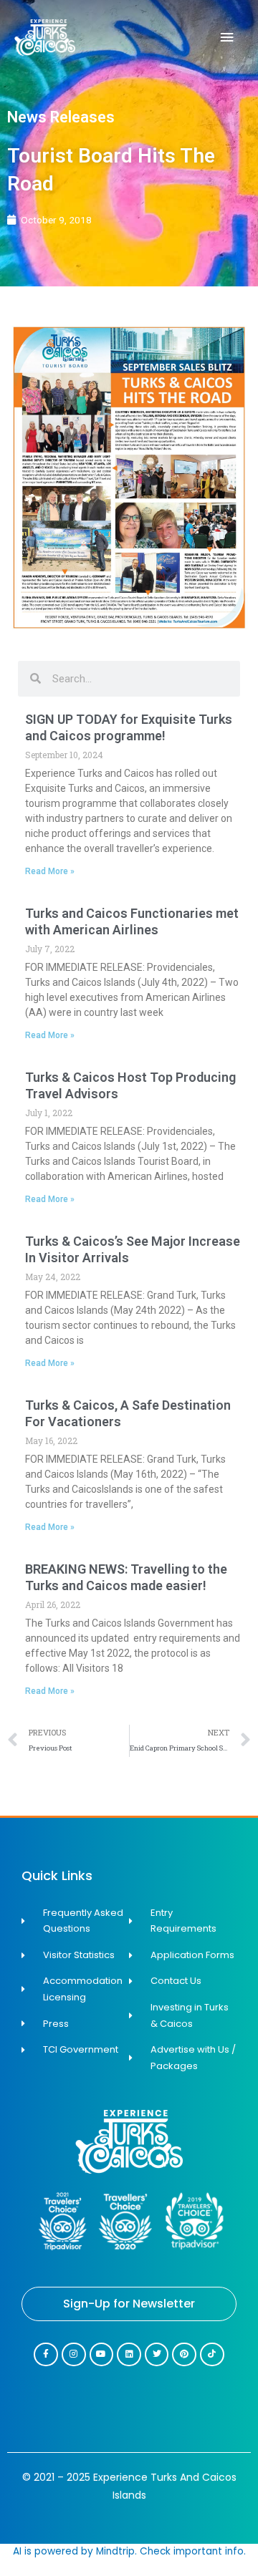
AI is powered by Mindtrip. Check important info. (129, 2551)
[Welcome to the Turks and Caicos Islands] (45, 38)
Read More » (50, 871)
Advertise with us (129, 1799)
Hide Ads (129, 1780)
